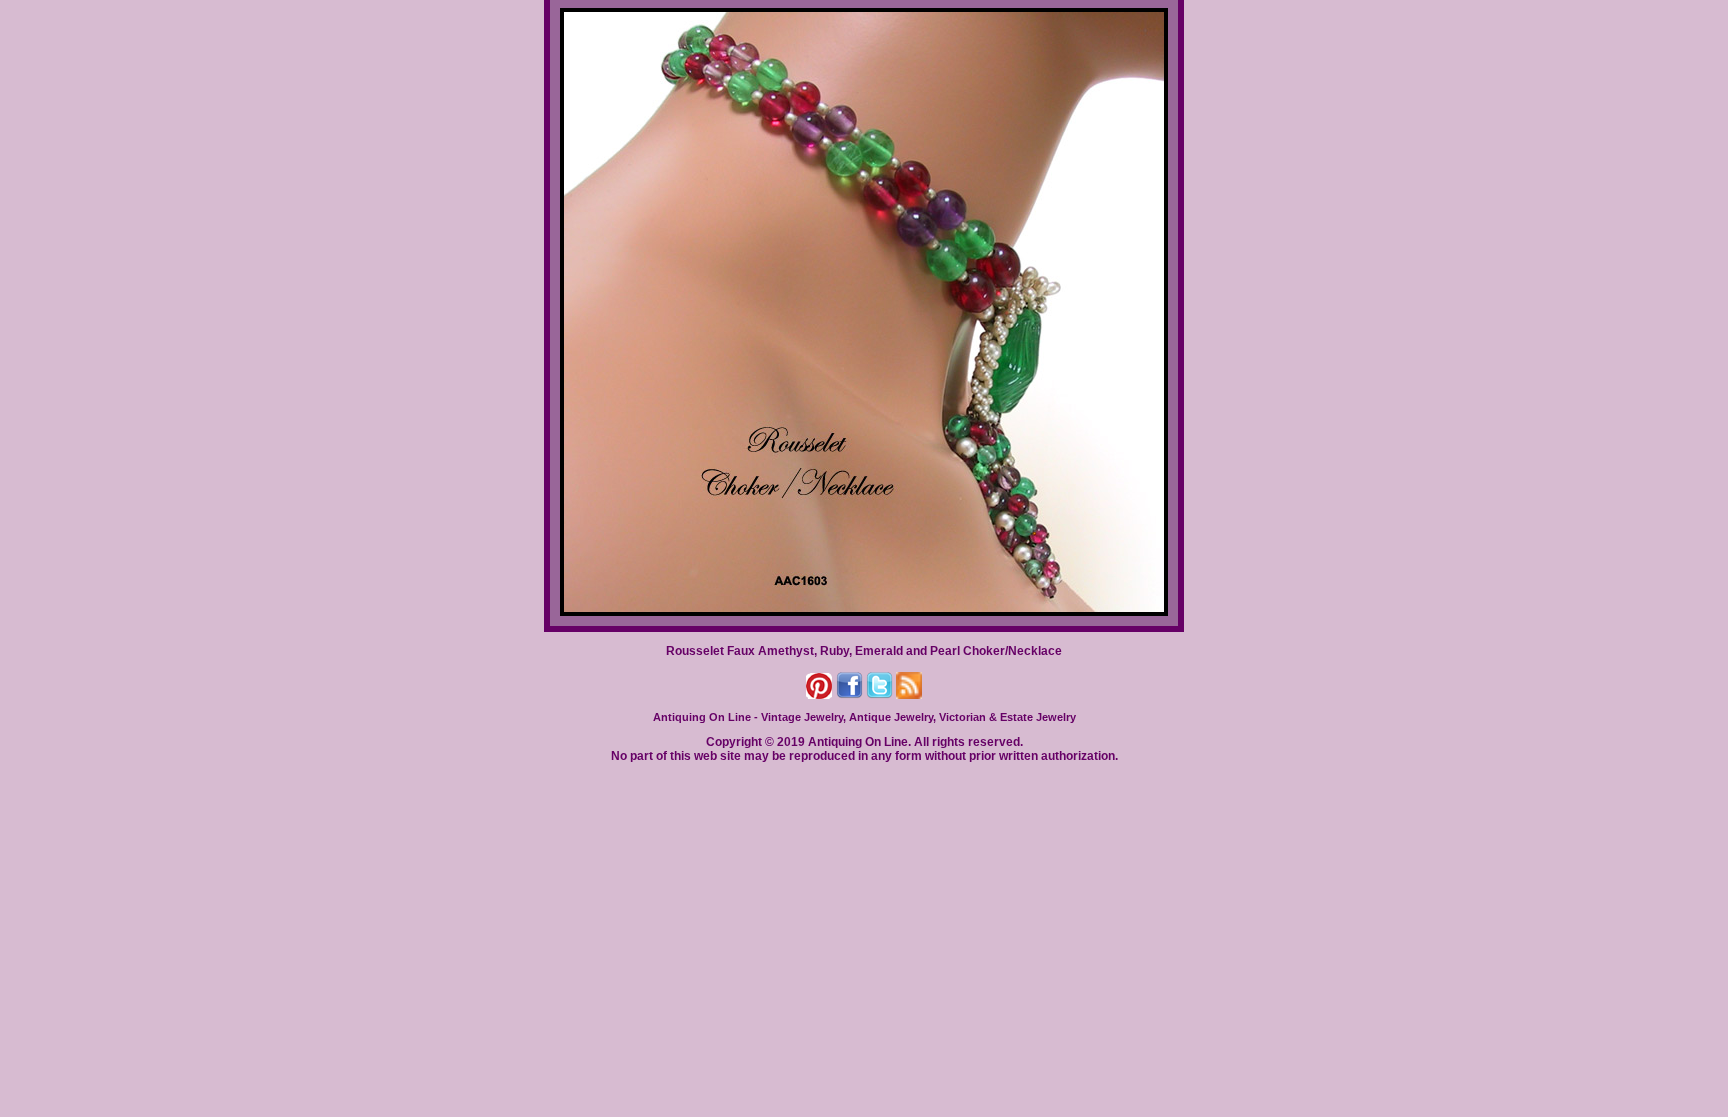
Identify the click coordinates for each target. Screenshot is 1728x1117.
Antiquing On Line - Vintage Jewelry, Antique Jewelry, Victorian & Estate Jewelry (864, 717)
